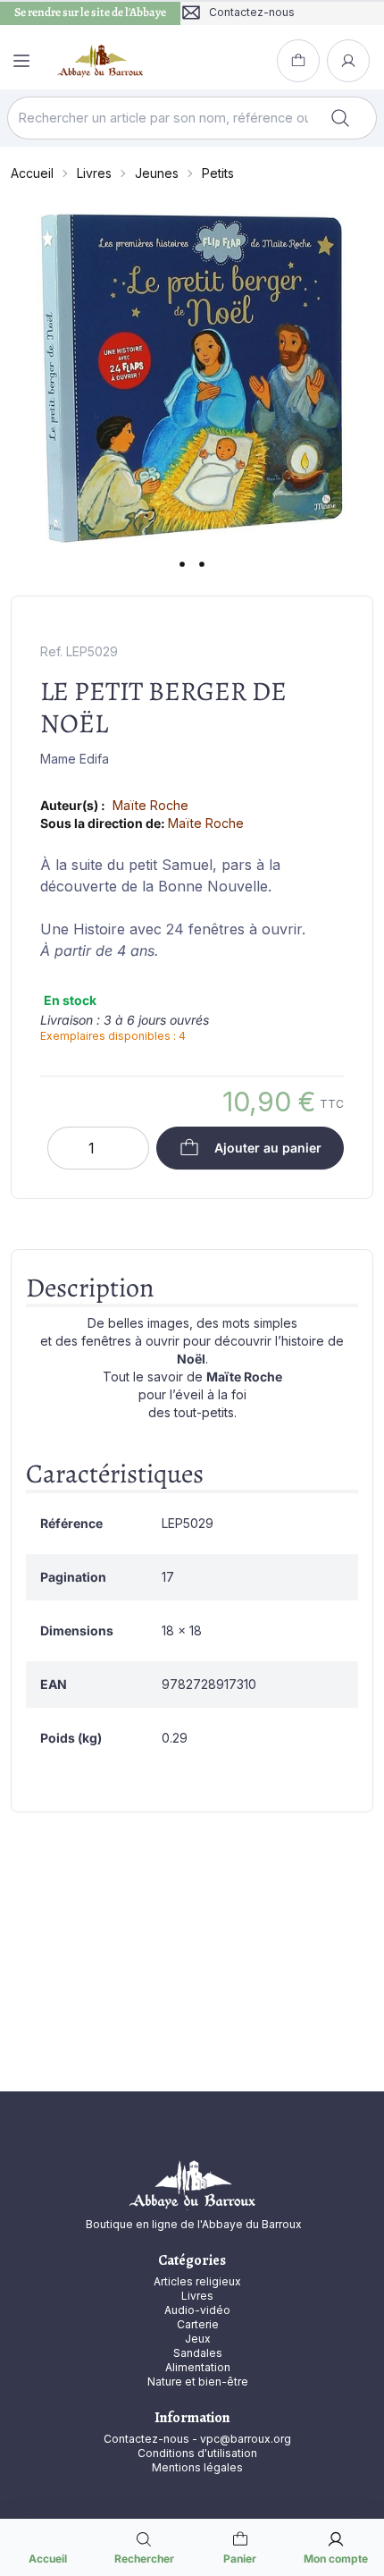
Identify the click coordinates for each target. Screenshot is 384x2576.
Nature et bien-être (198, 2382)
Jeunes (157, 173)
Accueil (32, 173)
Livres (94, 173)
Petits (218, 173)
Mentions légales (197, 2467)
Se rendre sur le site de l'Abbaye (90, 13)
